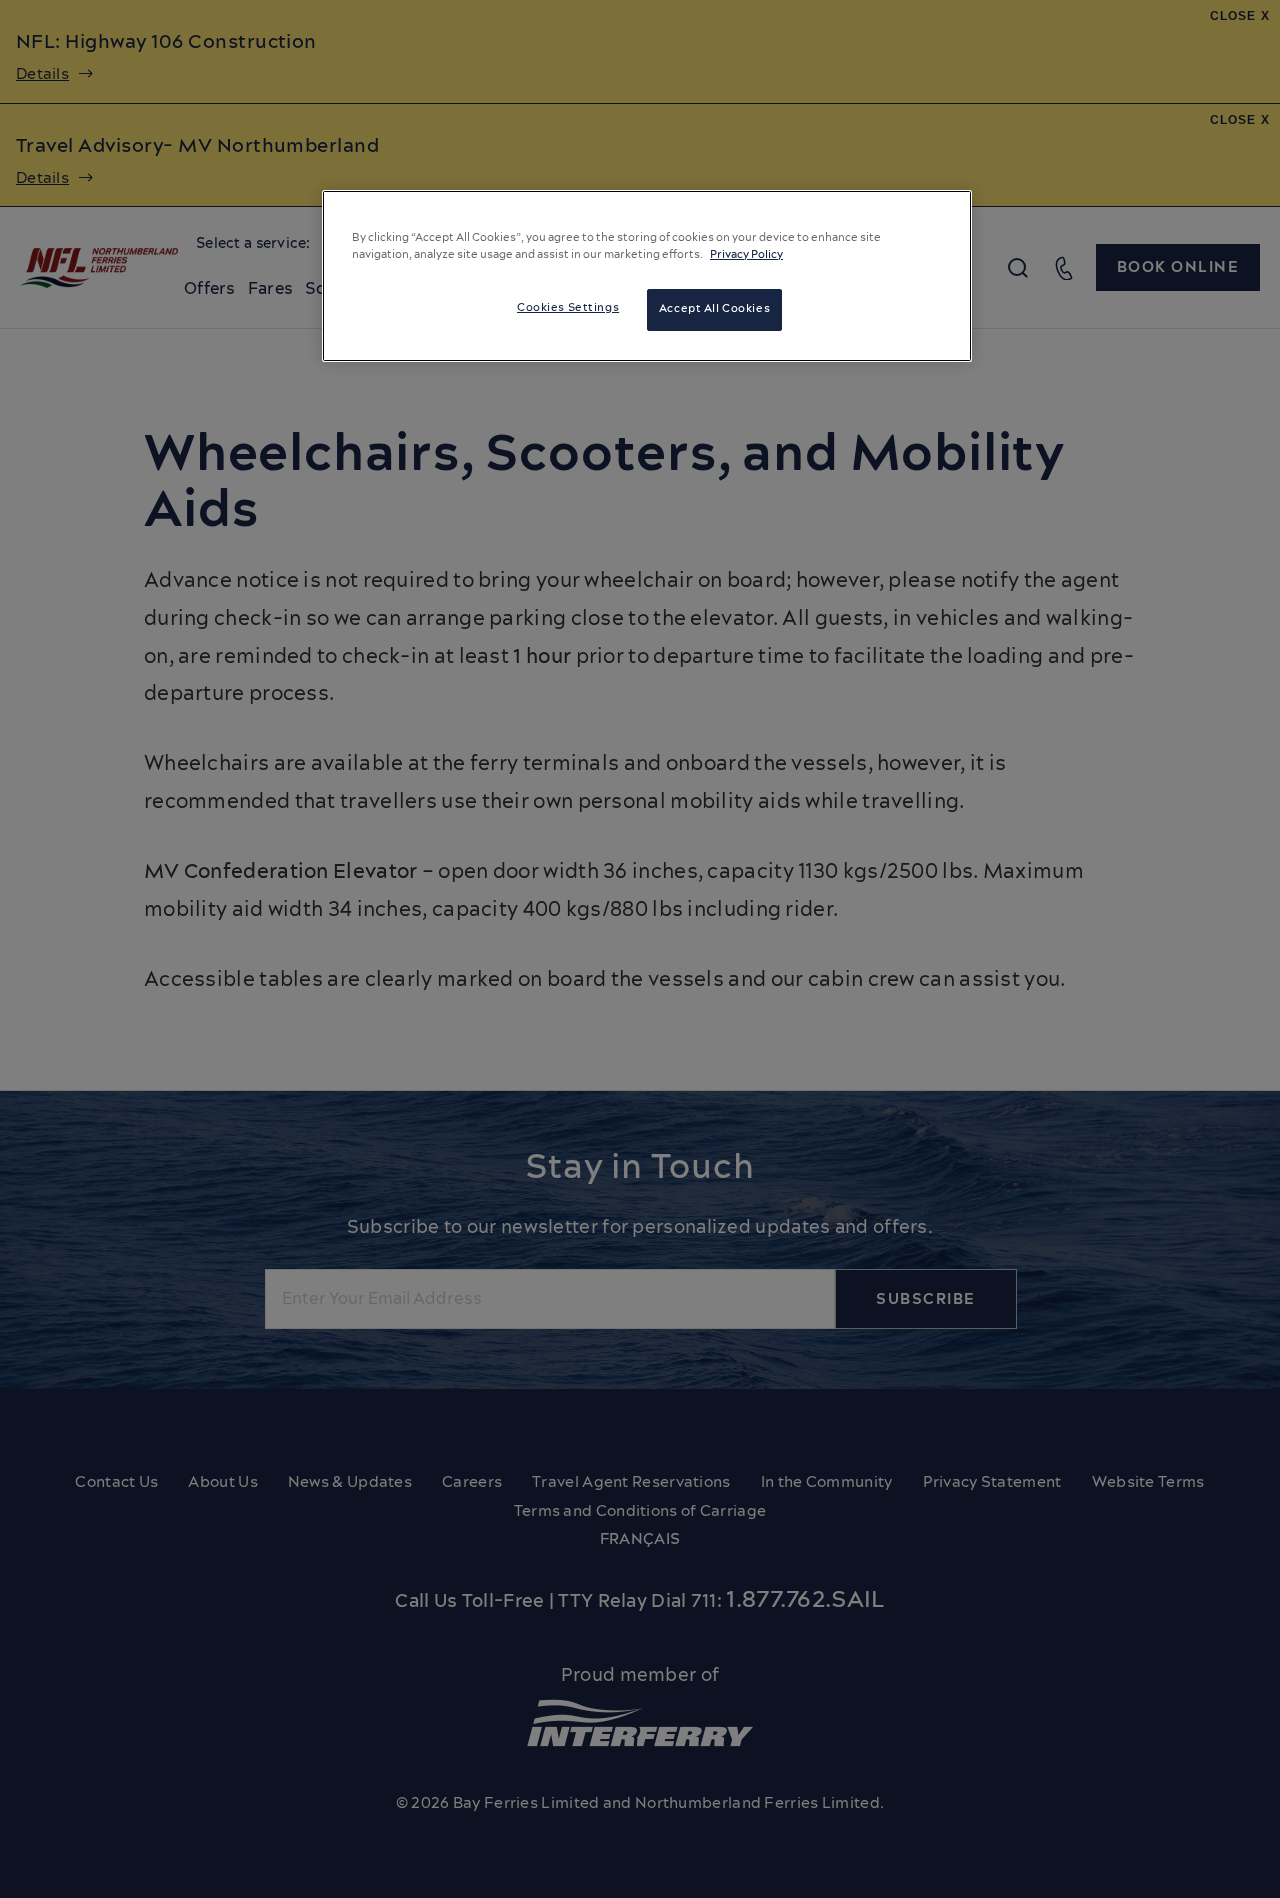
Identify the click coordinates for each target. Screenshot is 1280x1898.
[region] (647, 276)
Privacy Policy (746, 255)
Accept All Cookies (714, 309)
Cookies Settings (568, 308)
